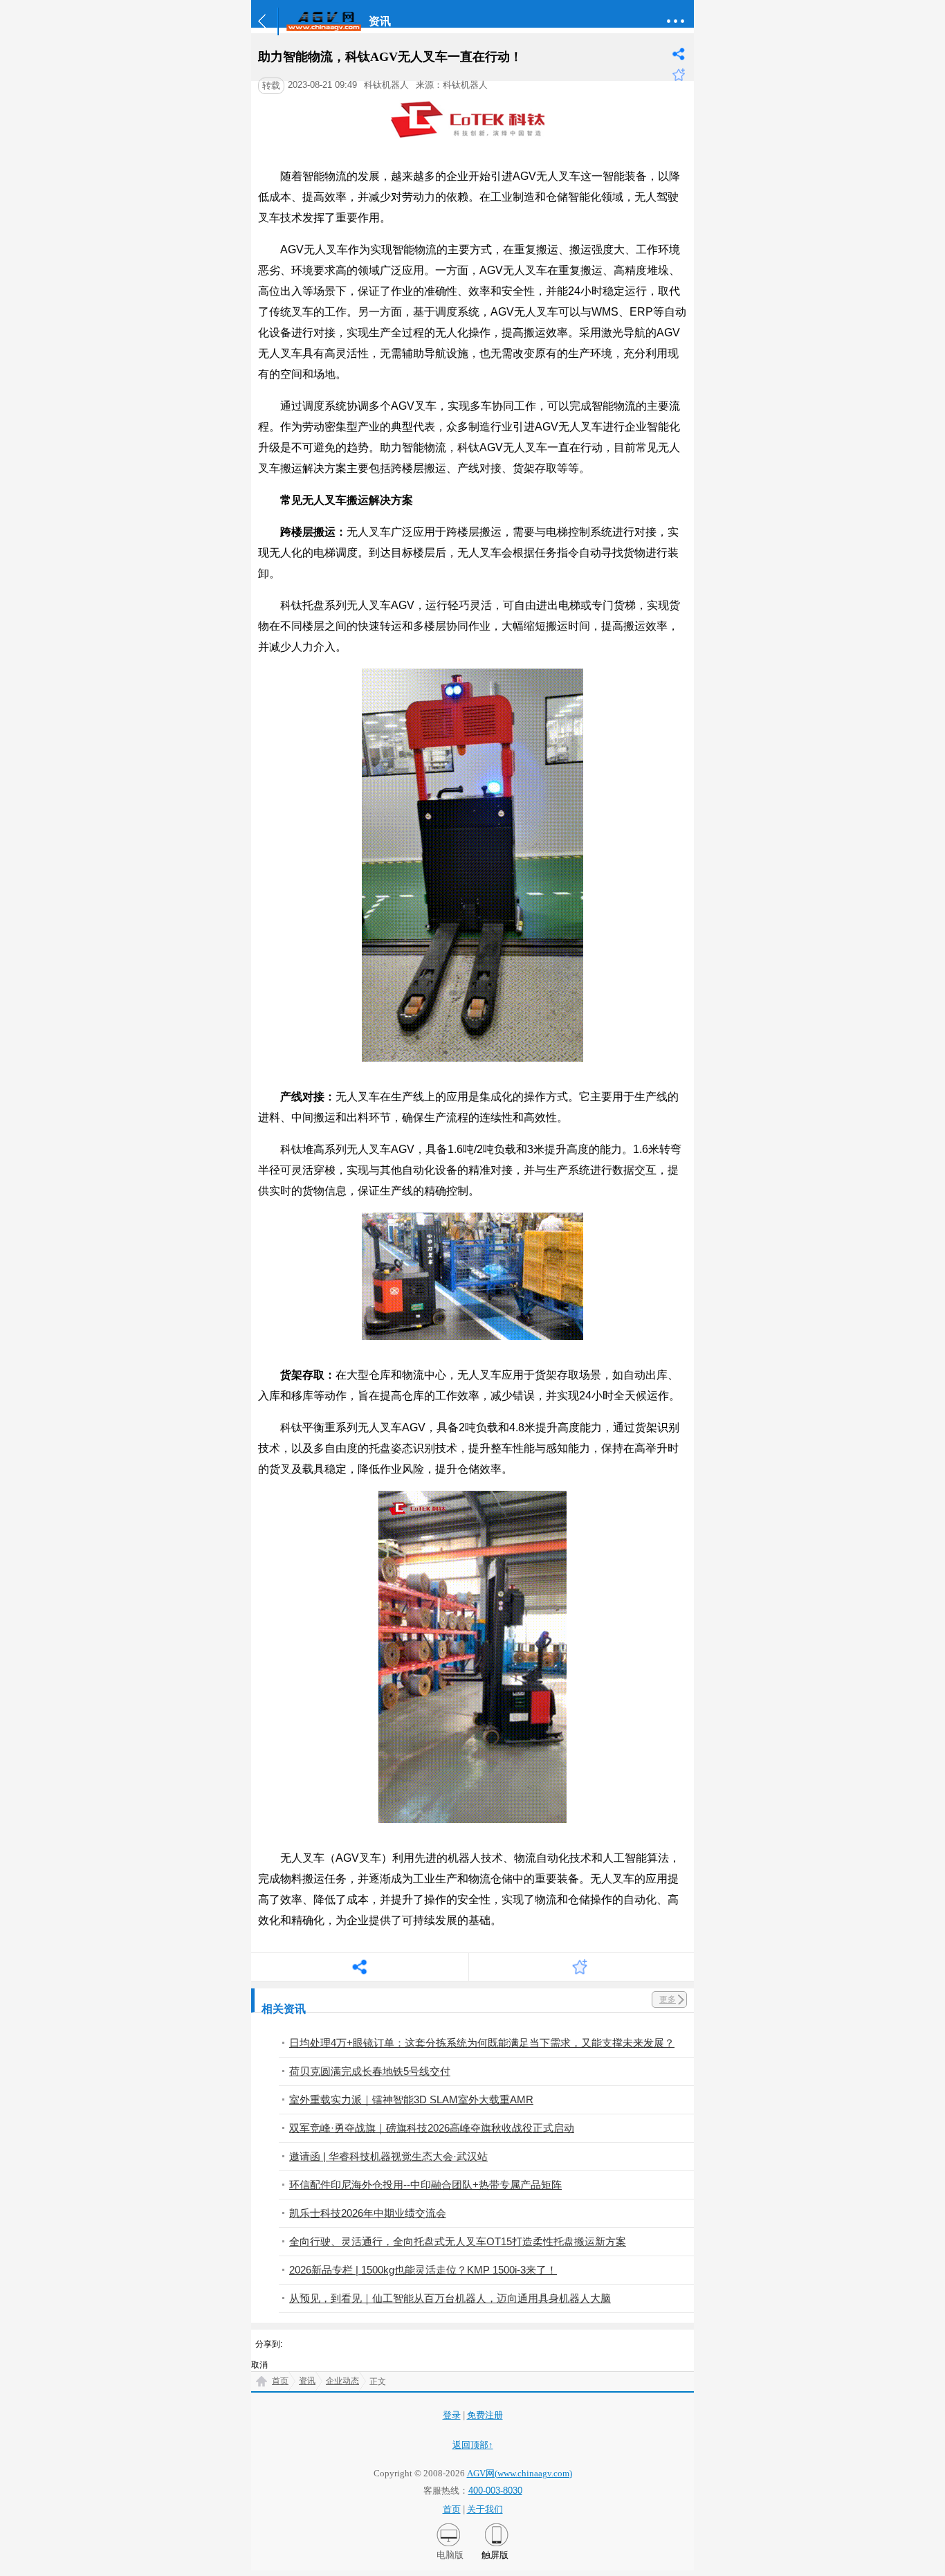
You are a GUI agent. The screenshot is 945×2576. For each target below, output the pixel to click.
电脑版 (450, 2555)
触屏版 (495, 2555)
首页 (280, 2381)
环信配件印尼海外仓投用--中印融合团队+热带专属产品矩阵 (425, 2185)
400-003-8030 (495, 2491)
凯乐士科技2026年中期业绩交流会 (368, 2213)
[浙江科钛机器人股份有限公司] (473, 144)
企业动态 (342, 2381)
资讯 (307, 2381)
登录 (452, 2415)
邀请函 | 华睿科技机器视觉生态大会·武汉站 (388, 2156)
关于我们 (485, 2509)
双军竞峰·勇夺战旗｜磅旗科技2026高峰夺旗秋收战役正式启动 (432, 2128)
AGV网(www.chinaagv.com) (520, 2473)
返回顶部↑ (473, 2445)
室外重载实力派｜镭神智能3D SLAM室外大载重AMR (411, 2099)
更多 (668, 1999)
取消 (259, 2365)
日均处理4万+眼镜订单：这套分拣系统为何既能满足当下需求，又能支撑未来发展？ (482, 2043)
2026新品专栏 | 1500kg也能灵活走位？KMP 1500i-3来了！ (423, 2270)
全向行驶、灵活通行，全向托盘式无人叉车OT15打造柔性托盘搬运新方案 (458, 2241)
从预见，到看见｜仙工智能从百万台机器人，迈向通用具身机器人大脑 (450, 2298)
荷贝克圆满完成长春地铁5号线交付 (370, 2071)
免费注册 (485, 2415)
